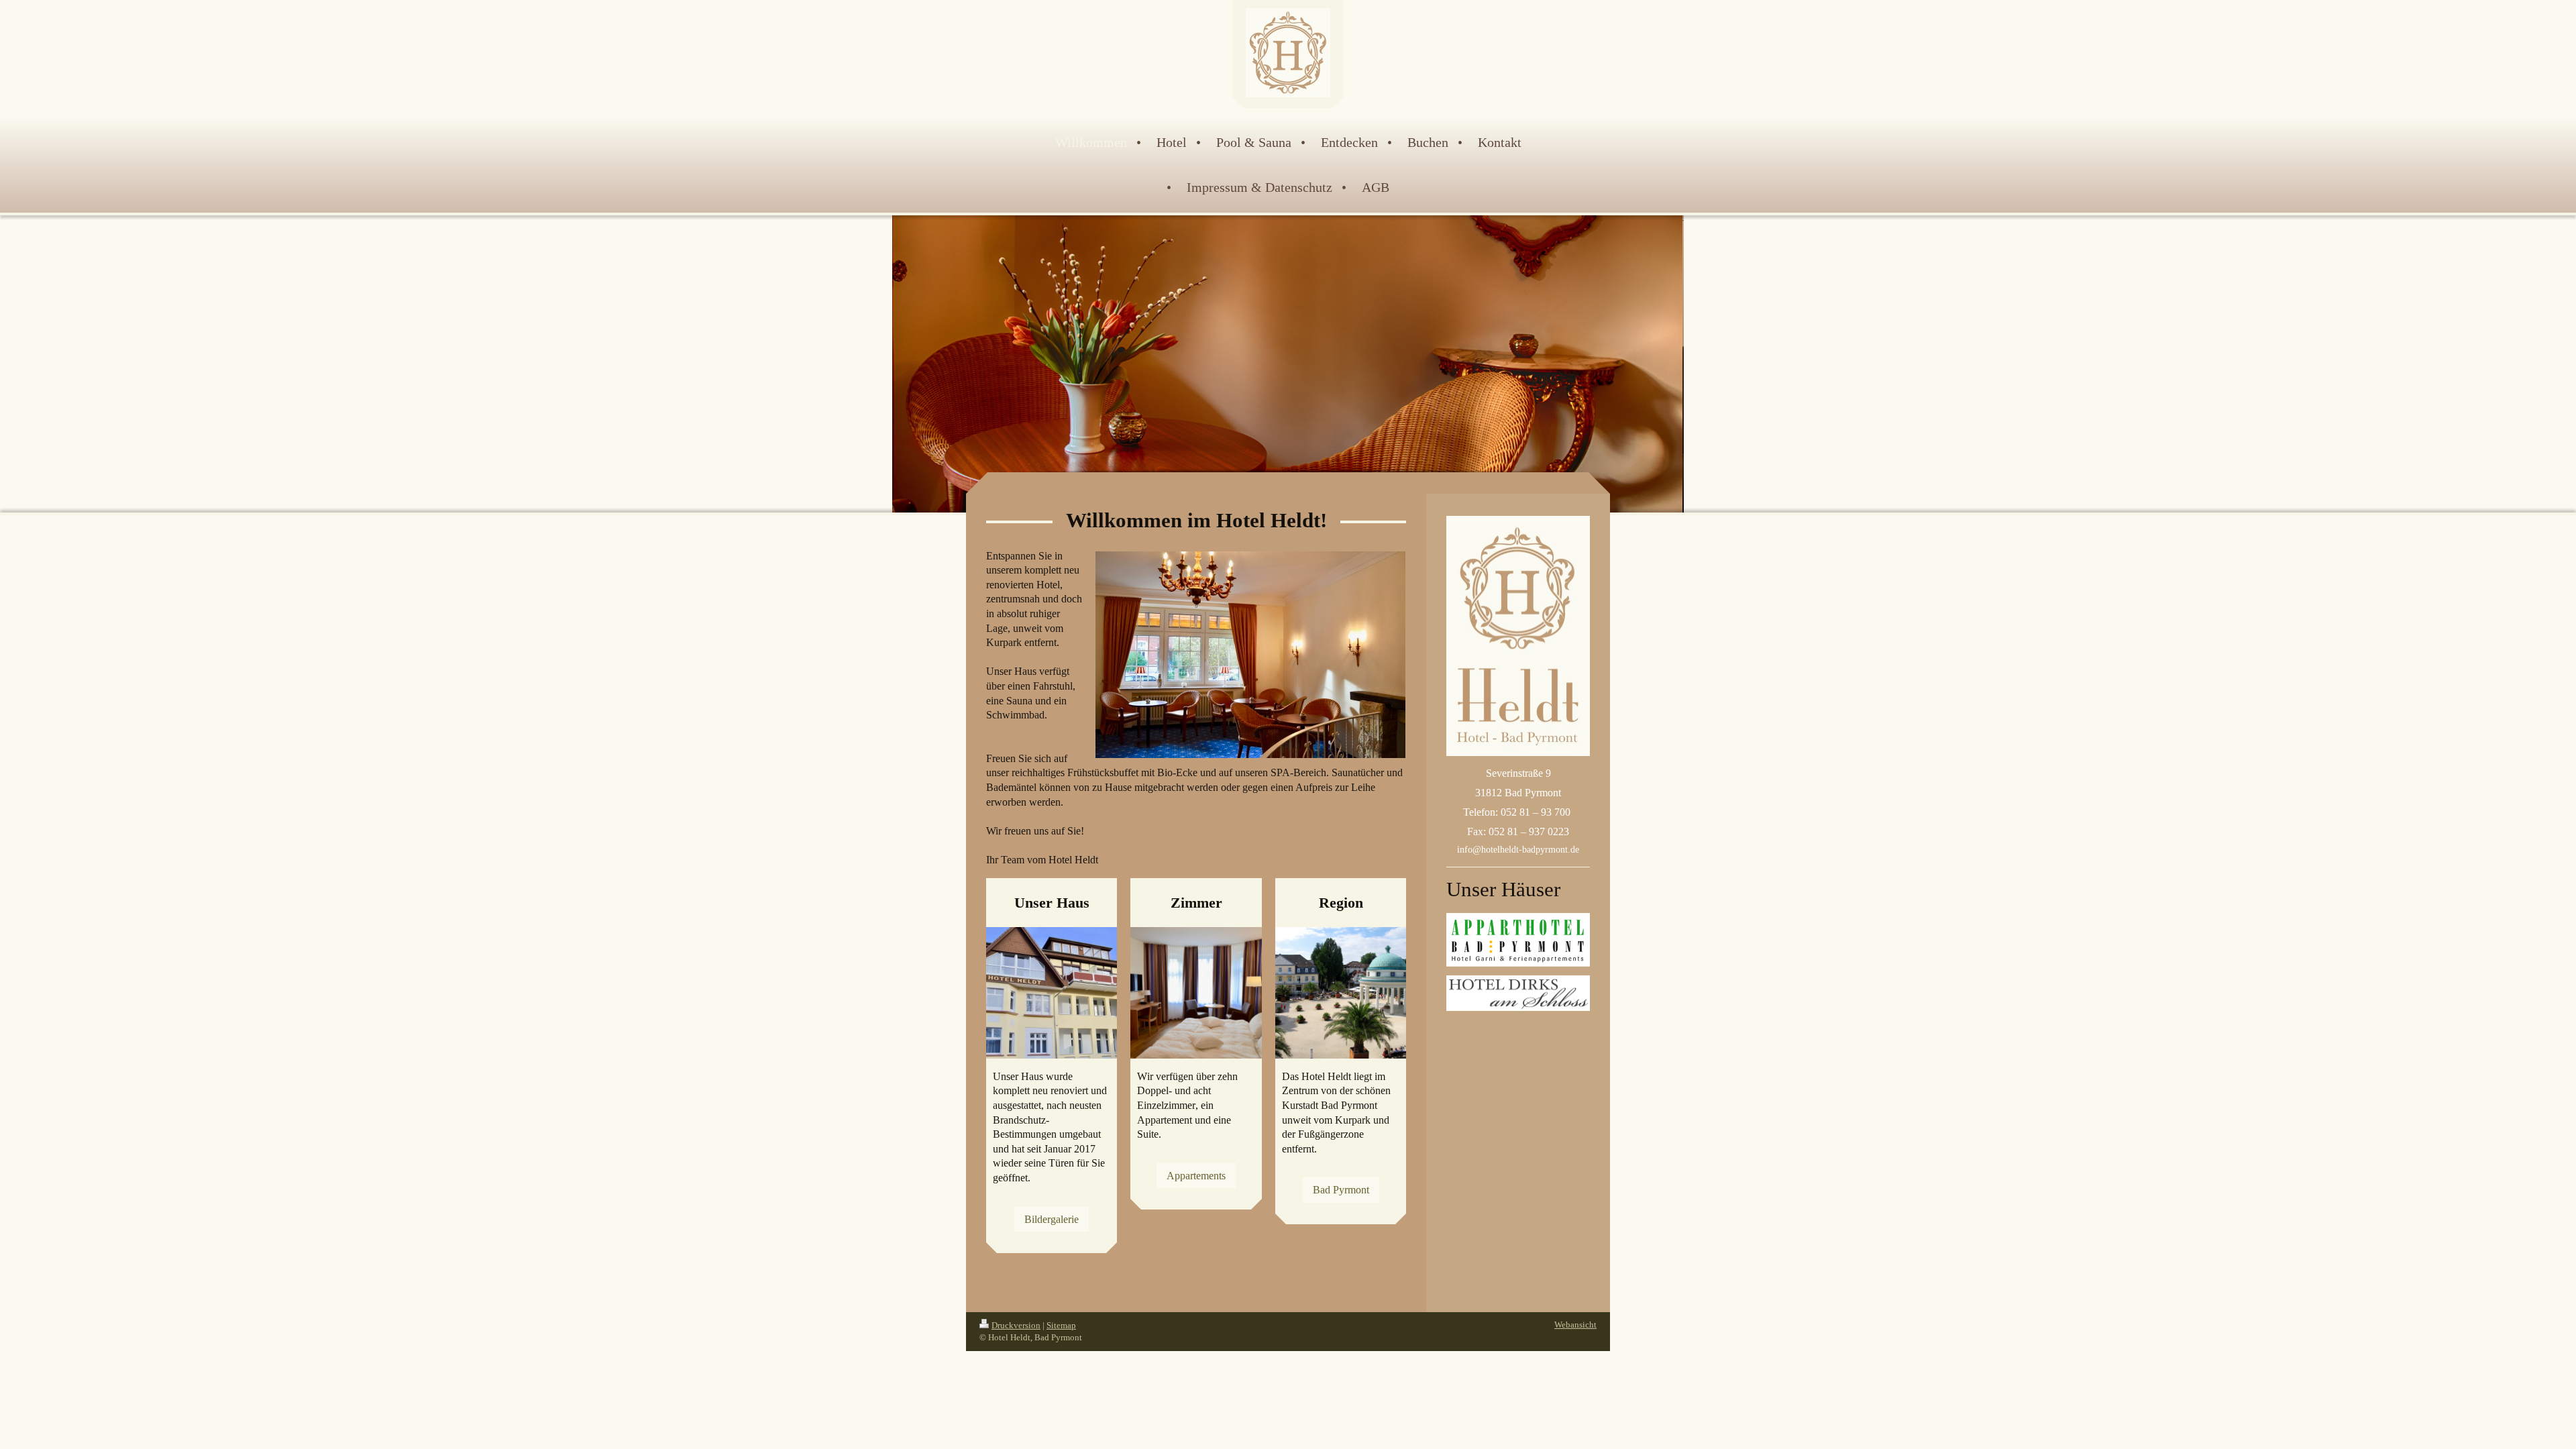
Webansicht (1575, 1325)
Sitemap (1061, 1325)
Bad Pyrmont (1341, 1190)
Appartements (1196, 1176)
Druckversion (1016, 1325)
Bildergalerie (1052, 1219)
